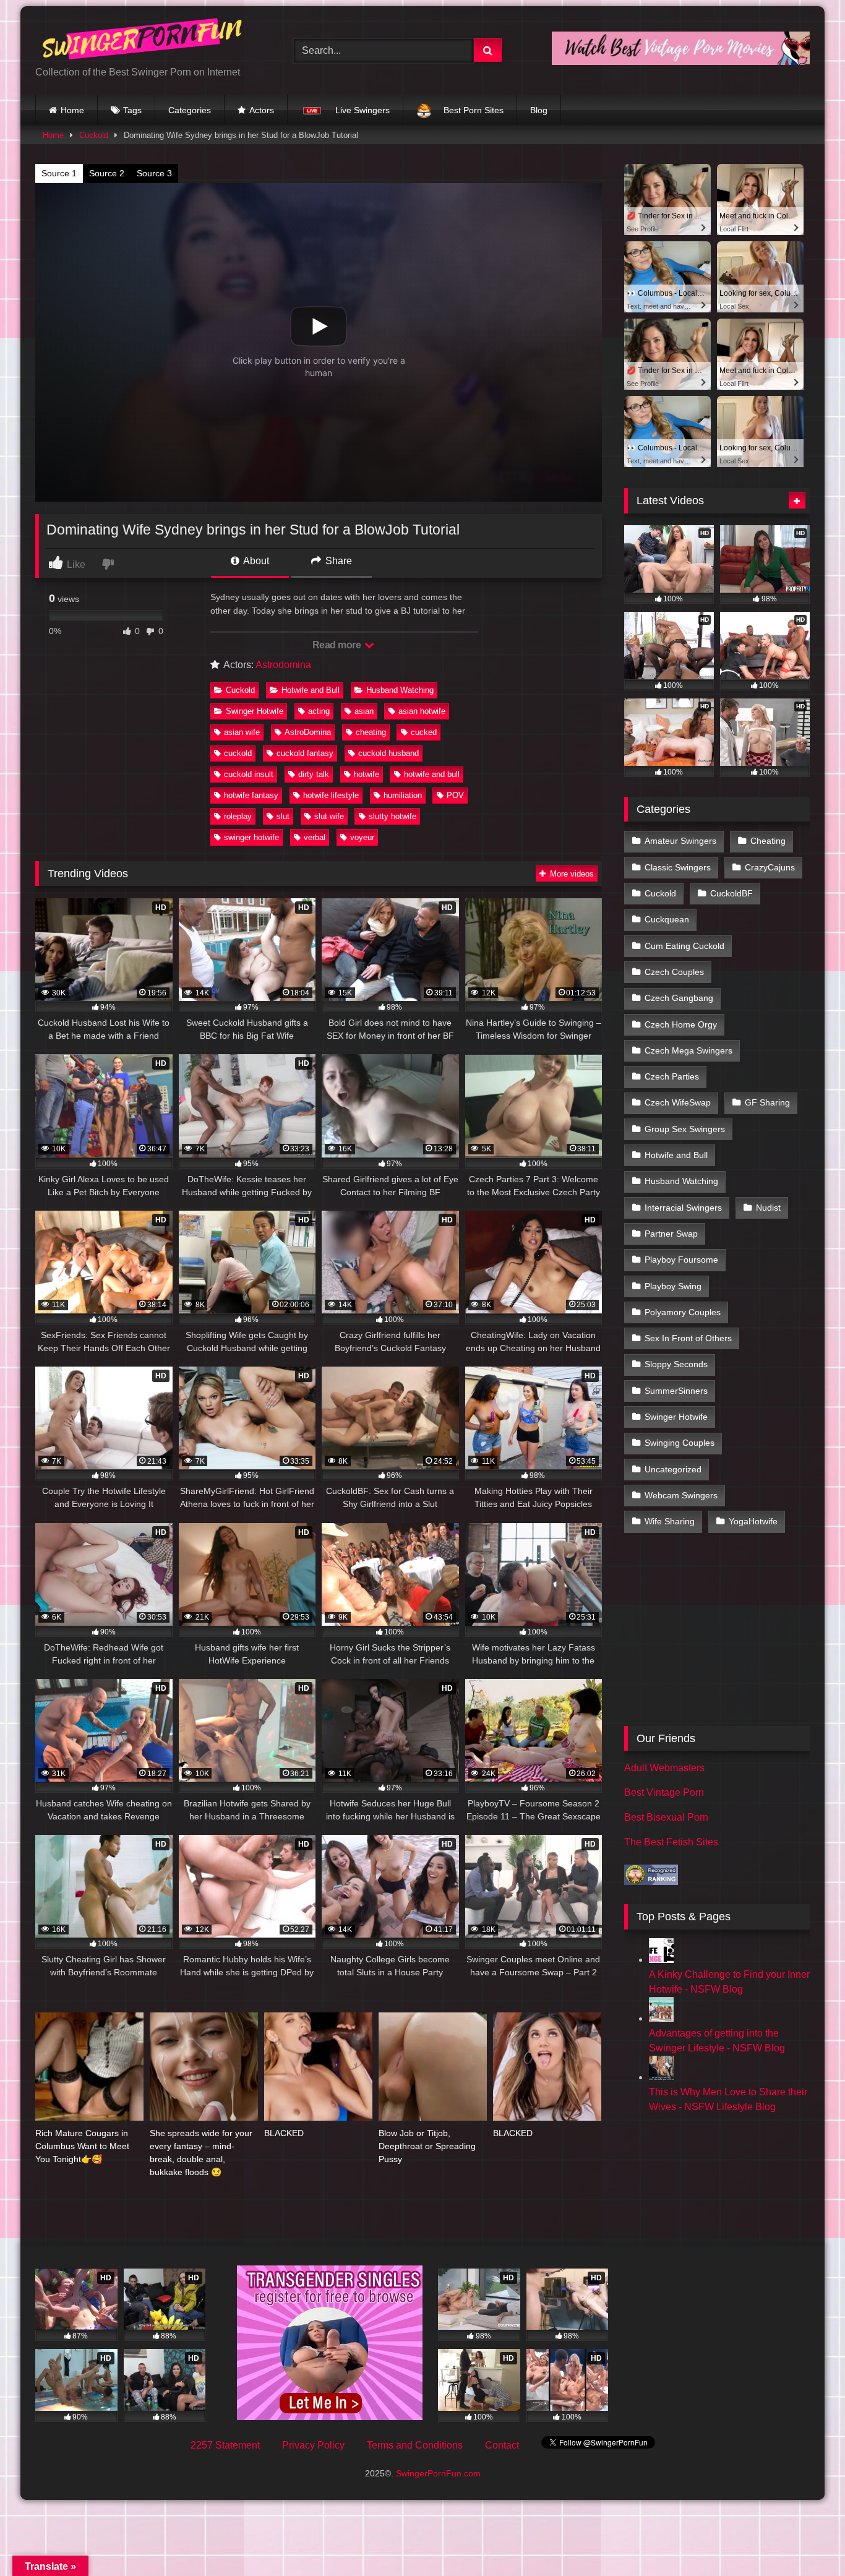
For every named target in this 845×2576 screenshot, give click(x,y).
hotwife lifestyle (331, 795)
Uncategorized (673, 1469)
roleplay (238, 816)
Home (72, 110)
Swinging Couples (680, 1443)
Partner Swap (671, 1234)
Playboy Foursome (681, 1260)
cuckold (238, 753)
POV (455, 795)
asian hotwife (422, 711)
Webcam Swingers (681, 1495)
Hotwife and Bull (311, 690)
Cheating (768, 841)
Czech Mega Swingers (688, 1050)
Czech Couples (674, 972)
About (255, 561)
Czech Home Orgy (681, 1024)
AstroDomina (308, 732)
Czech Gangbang (679, 998)
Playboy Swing (673, 1286)
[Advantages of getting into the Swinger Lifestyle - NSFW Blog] (661, 2018)
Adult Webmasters (664, 1768)
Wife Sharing (670, 1521)
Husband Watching (400, 690)
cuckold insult (249, 774)
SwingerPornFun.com (438, 2473)
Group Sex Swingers (685, 1129)
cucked (424, 732)
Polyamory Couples (683, 1312)
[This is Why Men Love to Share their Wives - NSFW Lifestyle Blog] (661, 2077)
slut (283, 816)
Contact (502, 2445)
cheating (371, 732)
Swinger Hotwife (255, 711)
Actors (262, 110)
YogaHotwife (753, 1521)
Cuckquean (667, 919)
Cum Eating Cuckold (684, 946)
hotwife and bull (432, 774)
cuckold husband (388, 753)
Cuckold (94, 135)
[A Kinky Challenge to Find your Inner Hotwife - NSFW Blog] (661, 1960)
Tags (132, 110)
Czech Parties (672, 1076)
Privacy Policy (313, 2445)
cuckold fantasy (305, 753)
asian (364, 711)
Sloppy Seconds (676, 1364)
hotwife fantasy (251, 795)
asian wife (242, 732)
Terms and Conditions (415, 2445)
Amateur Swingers (680, 841)
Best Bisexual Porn (666, 1817)
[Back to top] (807, 2539)
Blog (539, 110)
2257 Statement (225, 2445)
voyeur (362, 837)
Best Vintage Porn (664, 1792)
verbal (315, 837)
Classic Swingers (678, 867)
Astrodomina (283, 665)
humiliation (403, 795)
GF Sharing (767, 1102)
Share (337, 561)
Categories (190, 110)
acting (319, 711)
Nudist (768, 1208)
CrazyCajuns (770, 867)
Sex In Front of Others (688, 1338)
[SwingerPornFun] (144, 41)
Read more (338, 645)
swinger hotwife (251, 837)
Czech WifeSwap (678, 1102)
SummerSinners (676, 1391)
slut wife (329, 816)
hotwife (367, 774)
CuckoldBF (731, 893)
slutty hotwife (392, 816)
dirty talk (314, 774)
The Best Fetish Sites (671, 1842)
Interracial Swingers (683, 1208)
